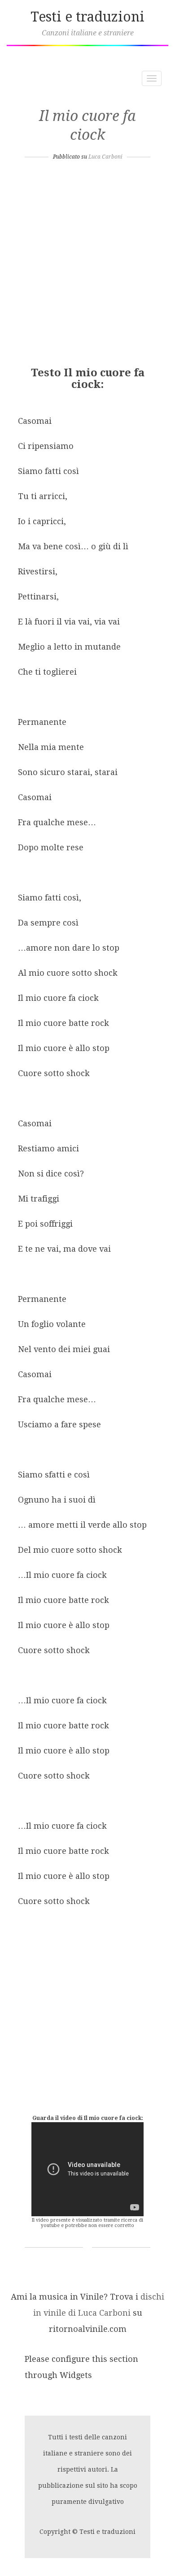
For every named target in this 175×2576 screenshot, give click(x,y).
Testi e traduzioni (87, 17)
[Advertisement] (87, 266)
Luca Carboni (105, 157)
